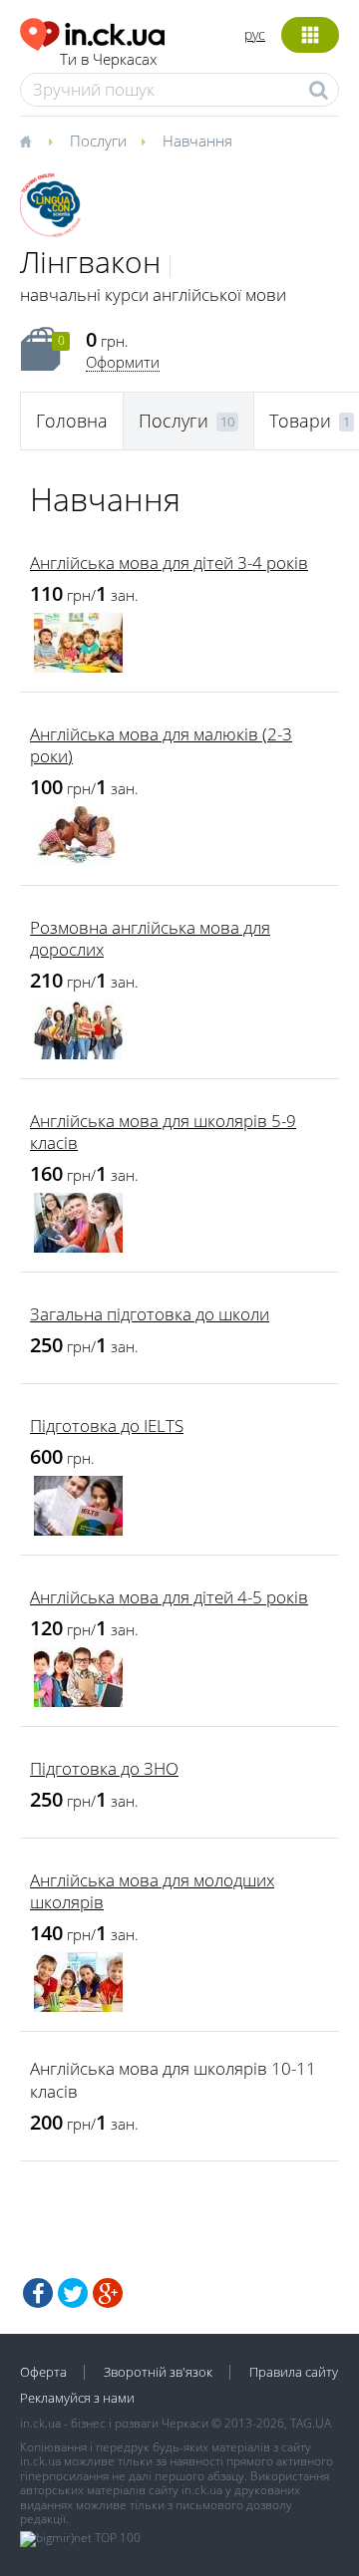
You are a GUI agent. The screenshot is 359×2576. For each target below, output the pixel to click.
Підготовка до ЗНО (104, 1768)
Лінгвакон (90, 262)
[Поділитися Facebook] (38, 2293)
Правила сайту (294, 2372)
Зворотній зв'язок (158, 2372)
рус (255, 34)
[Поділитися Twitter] (73, 2293)
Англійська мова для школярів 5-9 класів (163, 1132)
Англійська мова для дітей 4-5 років (169, 1597)
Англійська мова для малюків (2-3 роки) (161, 745)
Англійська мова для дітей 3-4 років (169, 563)
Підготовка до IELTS (107, 1426)
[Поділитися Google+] (108, 2293)
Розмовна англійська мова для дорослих (150, 938)
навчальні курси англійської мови (153, 294)
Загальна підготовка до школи (150, 1314)
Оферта (43, 2372)
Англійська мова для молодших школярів (152, 1891)
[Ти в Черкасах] (92, 31)
